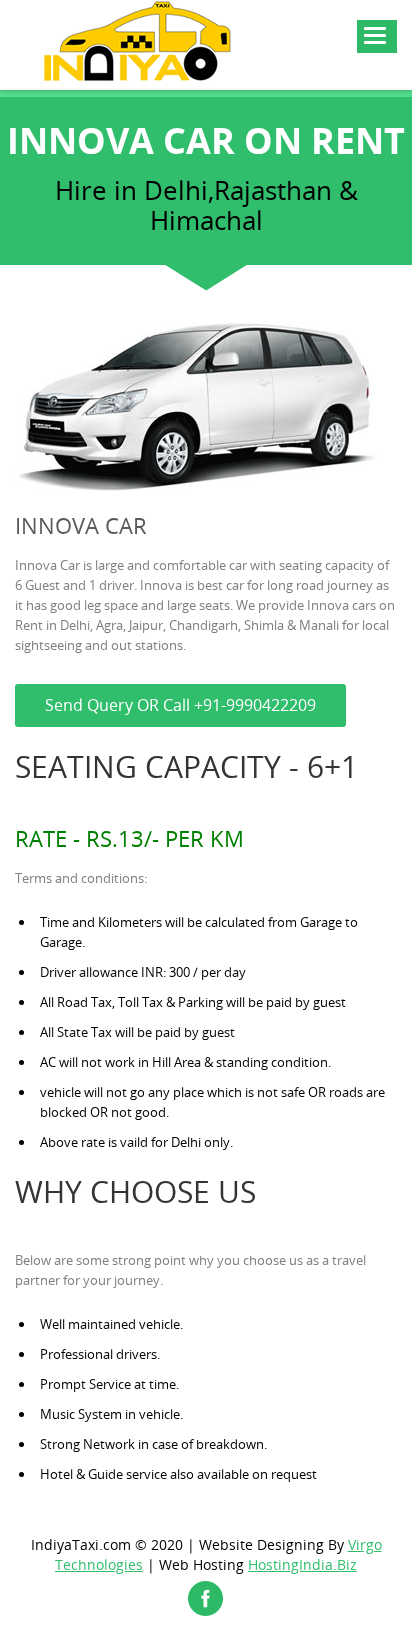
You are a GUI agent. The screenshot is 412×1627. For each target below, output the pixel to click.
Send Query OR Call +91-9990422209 (180, 705)
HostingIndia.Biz (302, 1564)
